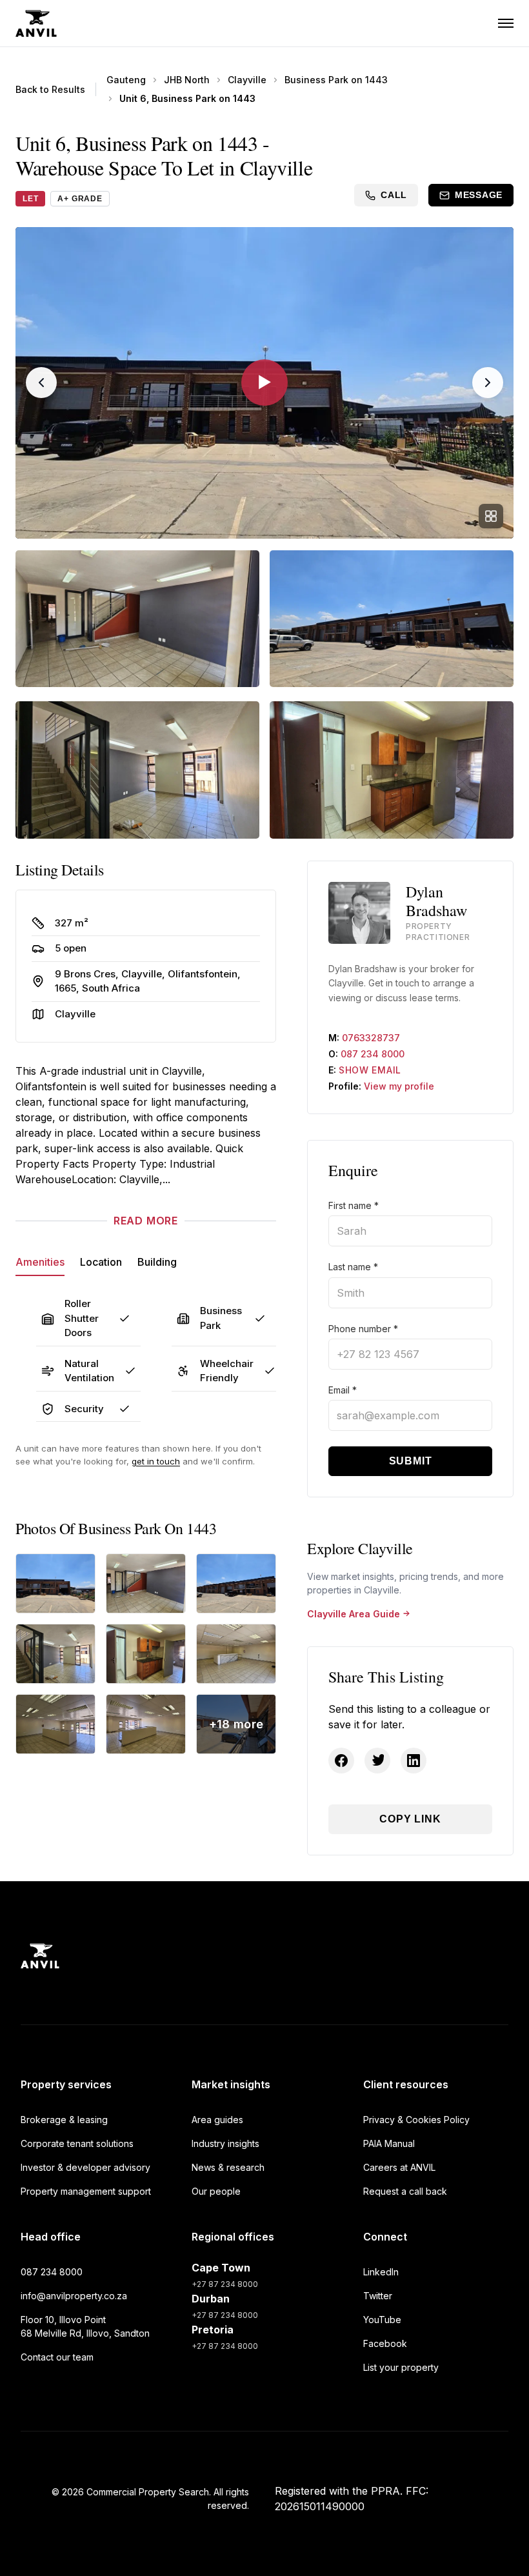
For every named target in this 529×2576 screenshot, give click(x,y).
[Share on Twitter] (377, 1761)
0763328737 (371, 1038)
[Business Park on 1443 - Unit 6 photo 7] (55, 1724)
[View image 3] (392, 619)
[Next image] (488, 383)
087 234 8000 (373, 1054)
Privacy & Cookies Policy (416, 2120)
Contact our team (57, 2357)
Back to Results (50, 89)
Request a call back (405, 2191)
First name (354, 1205)
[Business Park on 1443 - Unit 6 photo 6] (236, 1654)
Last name (353, 1267)
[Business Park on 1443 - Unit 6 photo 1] (55, 1583)
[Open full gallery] (491, 516)
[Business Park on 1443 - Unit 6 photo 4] (55, 1654)
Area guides (217, 2120)
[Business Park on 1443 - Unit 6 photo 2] (146, 1583)
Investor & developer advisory (85, 2167)
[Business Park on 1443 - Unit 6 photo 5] (146, 1654)
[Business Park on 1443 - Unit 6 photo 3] (236, 1583)
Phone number (363, 1329)
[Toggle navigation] (506, 23)
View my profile (399, 1086)
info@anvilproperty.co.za (74, 2296)
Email (343, 1390)
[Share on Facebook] (341, 1761)
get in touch (156, 1461)
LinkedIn (381, 2272)
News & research (228, 2167)
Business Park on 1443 (336, 80)
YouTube (382, 2320)
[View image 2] (137, 619)
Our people (216, 2191)
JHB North (187, 80)
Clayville (247, 80)
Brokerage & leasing (64, 2120)
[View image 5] (392, 770)
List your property (401, 2367)
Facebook (385, 2343)
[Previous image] (41, 383)
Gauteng (126, 80)
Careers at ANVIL (399, 2167)
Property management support (86, 2191)
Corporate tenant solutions (77, 2143)
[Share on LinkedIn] (414, 1761)
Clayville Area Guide (354, 1614)
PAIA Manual (389, 2143)
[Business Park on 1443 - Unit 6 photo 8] (146, 1724)
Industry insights (225, 2143)
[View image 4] (137, 770)
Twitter (378, 2296)
